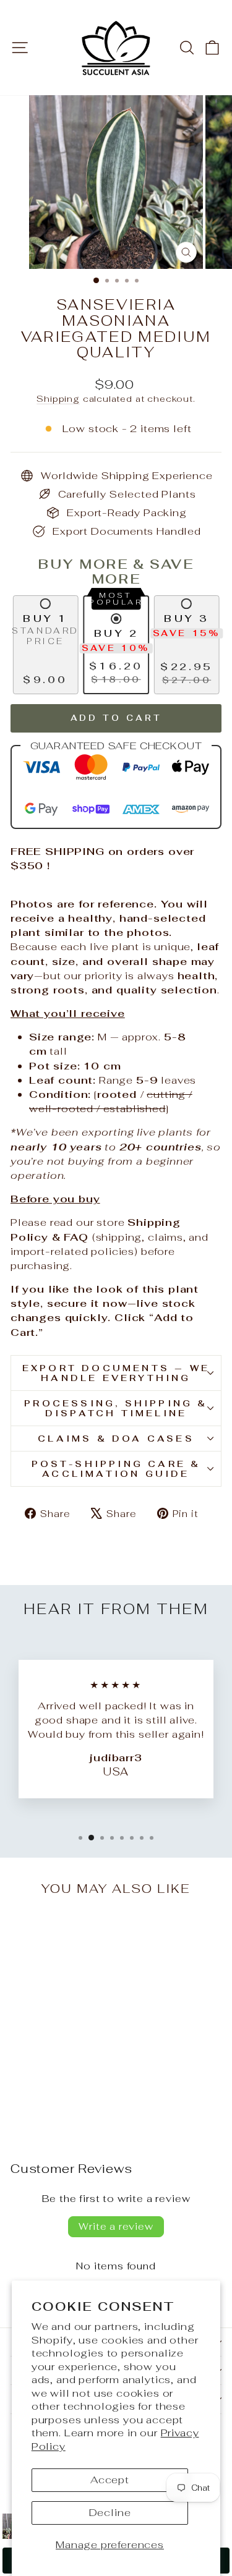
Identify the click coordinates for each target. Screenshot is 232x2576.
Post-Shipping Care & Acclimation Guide (116, 1469)
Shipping (58, 399)
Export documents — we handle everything (116, 1373)
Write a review (116, 2226)
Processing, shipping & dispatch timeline (116, 1408)
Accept (110, 2480)
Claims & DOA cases (116, 1439)
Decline (110, 2512)
